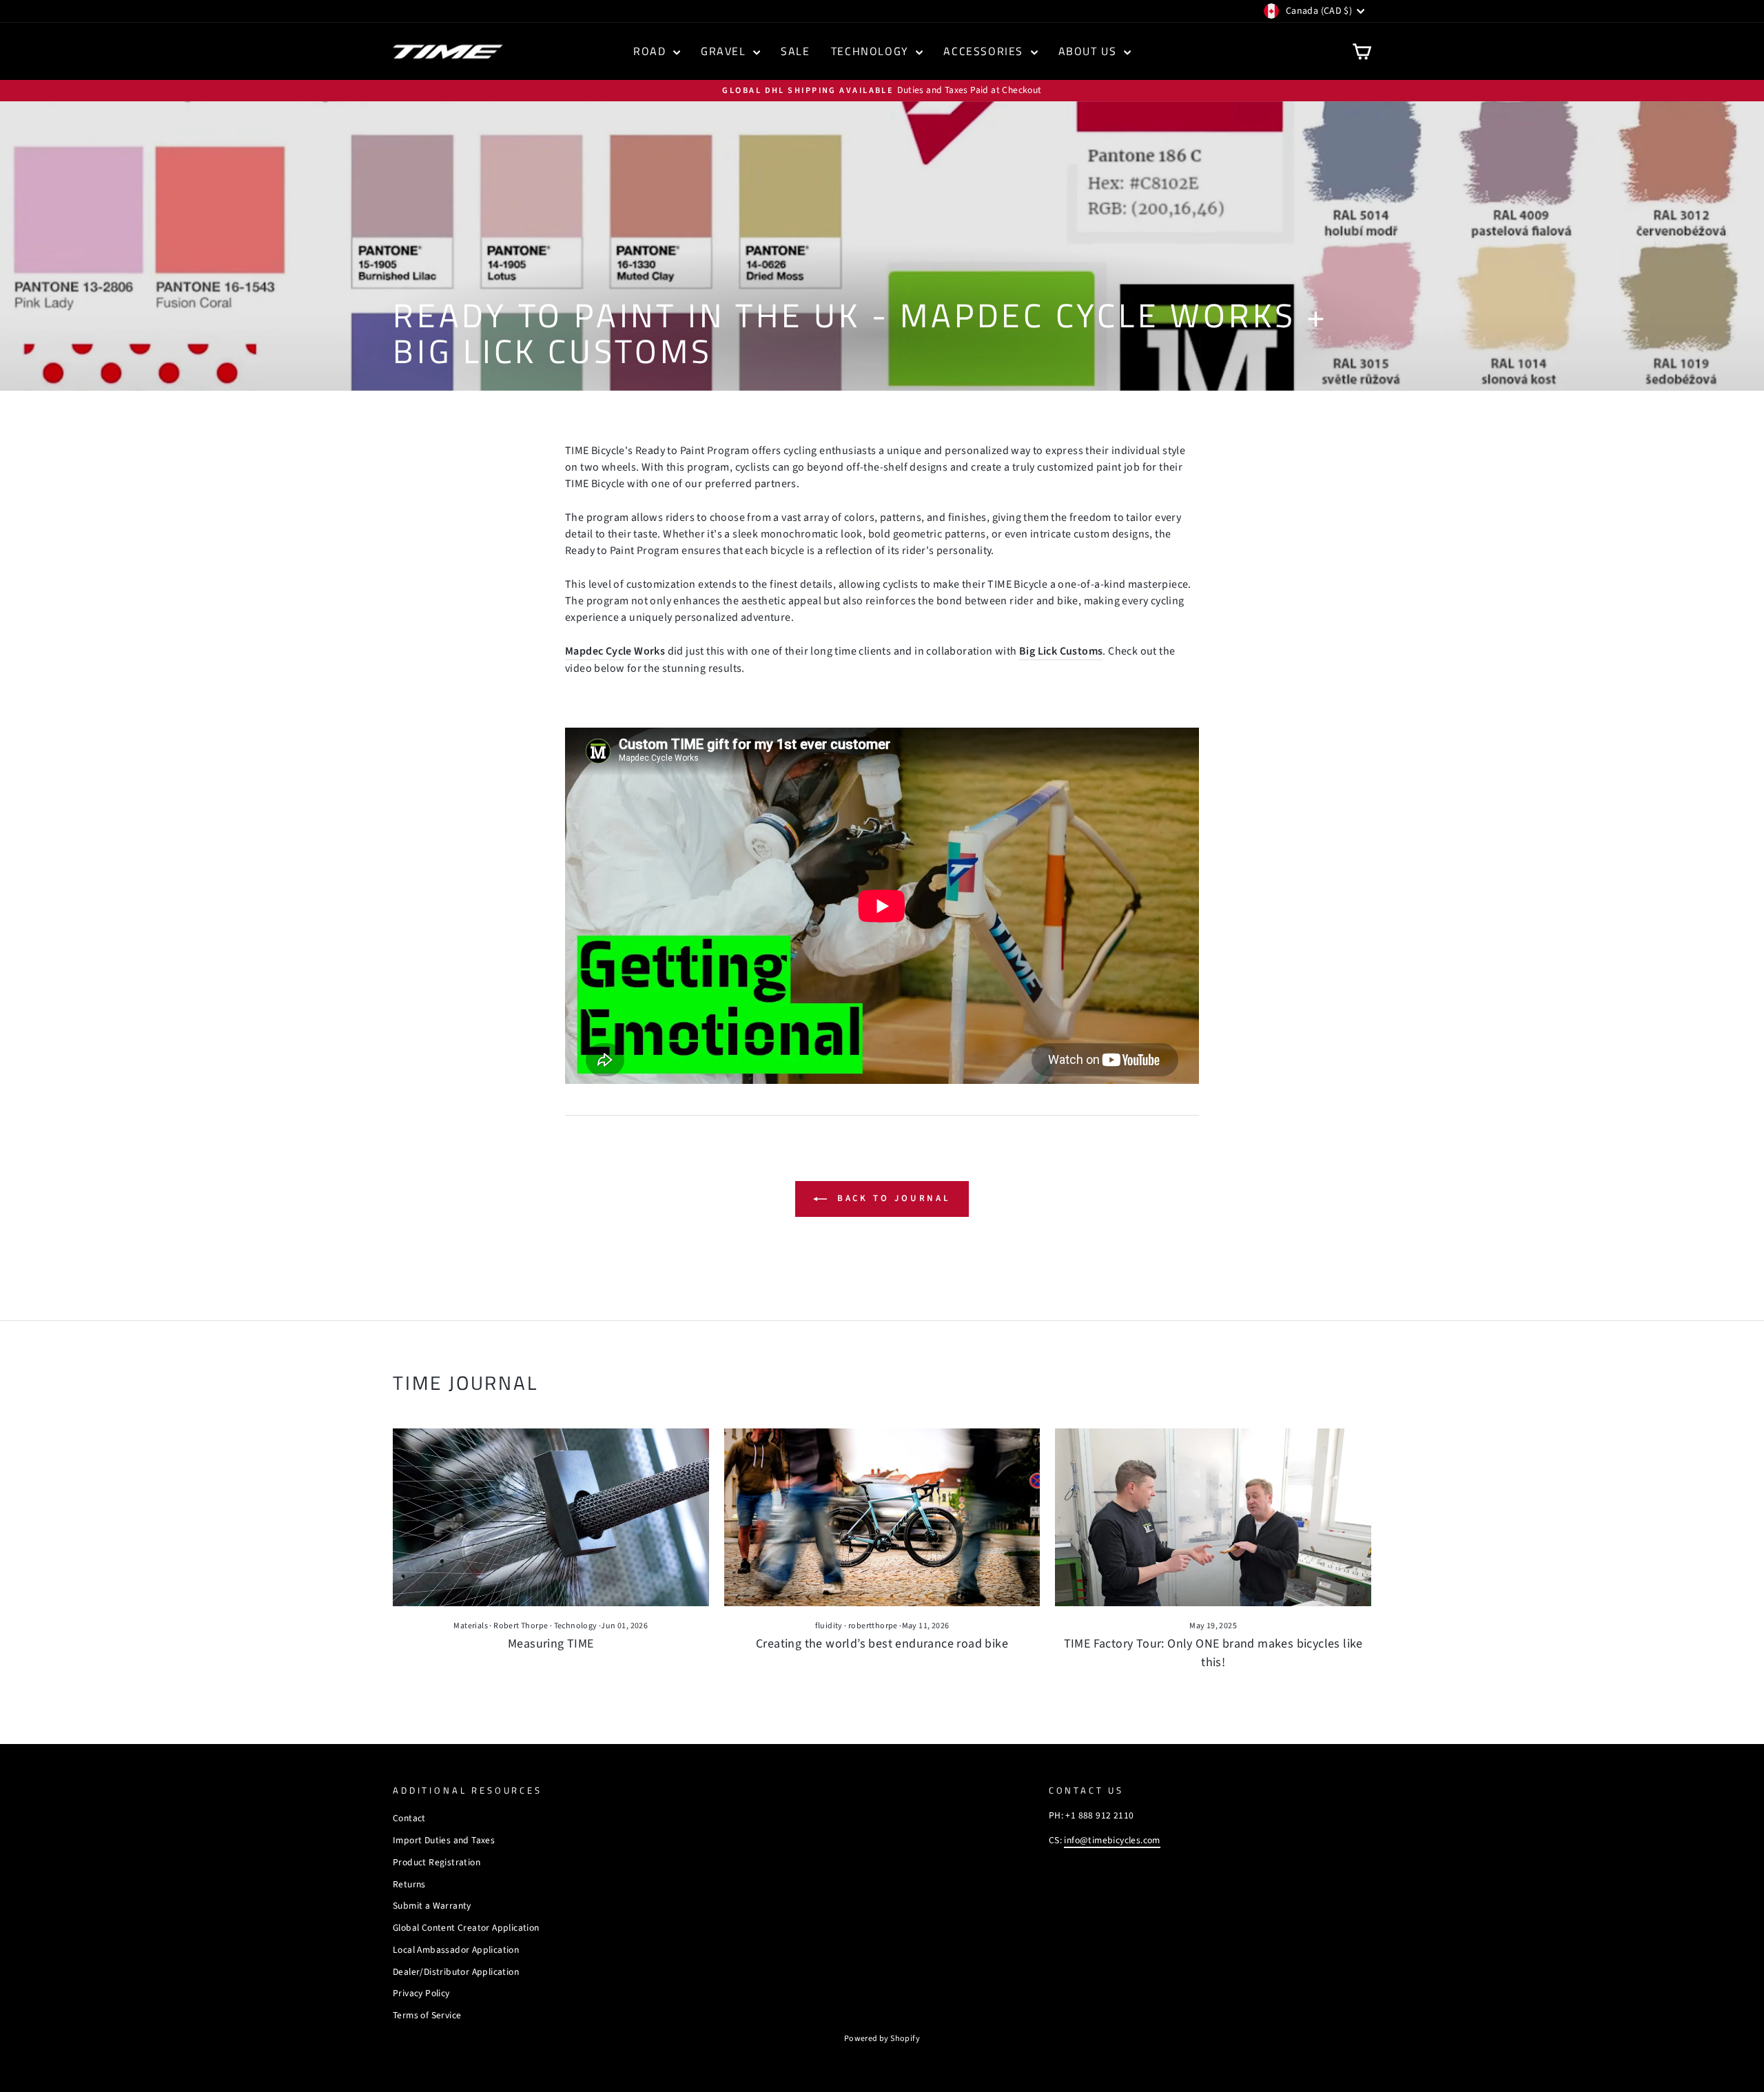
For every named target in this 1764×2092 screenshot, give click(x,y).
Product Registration (437, 1862)
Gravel (725, 51)
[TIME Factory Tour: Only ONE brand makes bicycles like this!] (1213, 1517)
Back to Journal (892, 1198)
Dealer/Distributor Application (456, 1972)
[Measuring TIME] (551, 1517)
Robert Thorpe (521, 1626)
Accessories (985, 51)
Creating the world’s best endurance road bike (882, 1644)
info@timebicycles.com (1112, 1840)
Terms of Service (427, 2015)
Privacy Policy (421, 1993)
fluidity (829, 1626)
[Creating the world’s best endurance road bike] (882, 1517)
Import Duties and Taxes (444, 1840)
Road (652, 51)
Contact (409, 1818)
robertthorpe (873, 1626)
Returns (409, 1884)
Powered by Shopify (882, 2039)
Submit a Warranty (432, 1906)
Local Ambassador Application (456, 1950)
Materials (471, 1626)
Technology (872, 51)
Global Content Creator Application (466, 1928)
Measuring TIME (551, 1644)
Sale (795, 51)
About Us (1089, 51)
